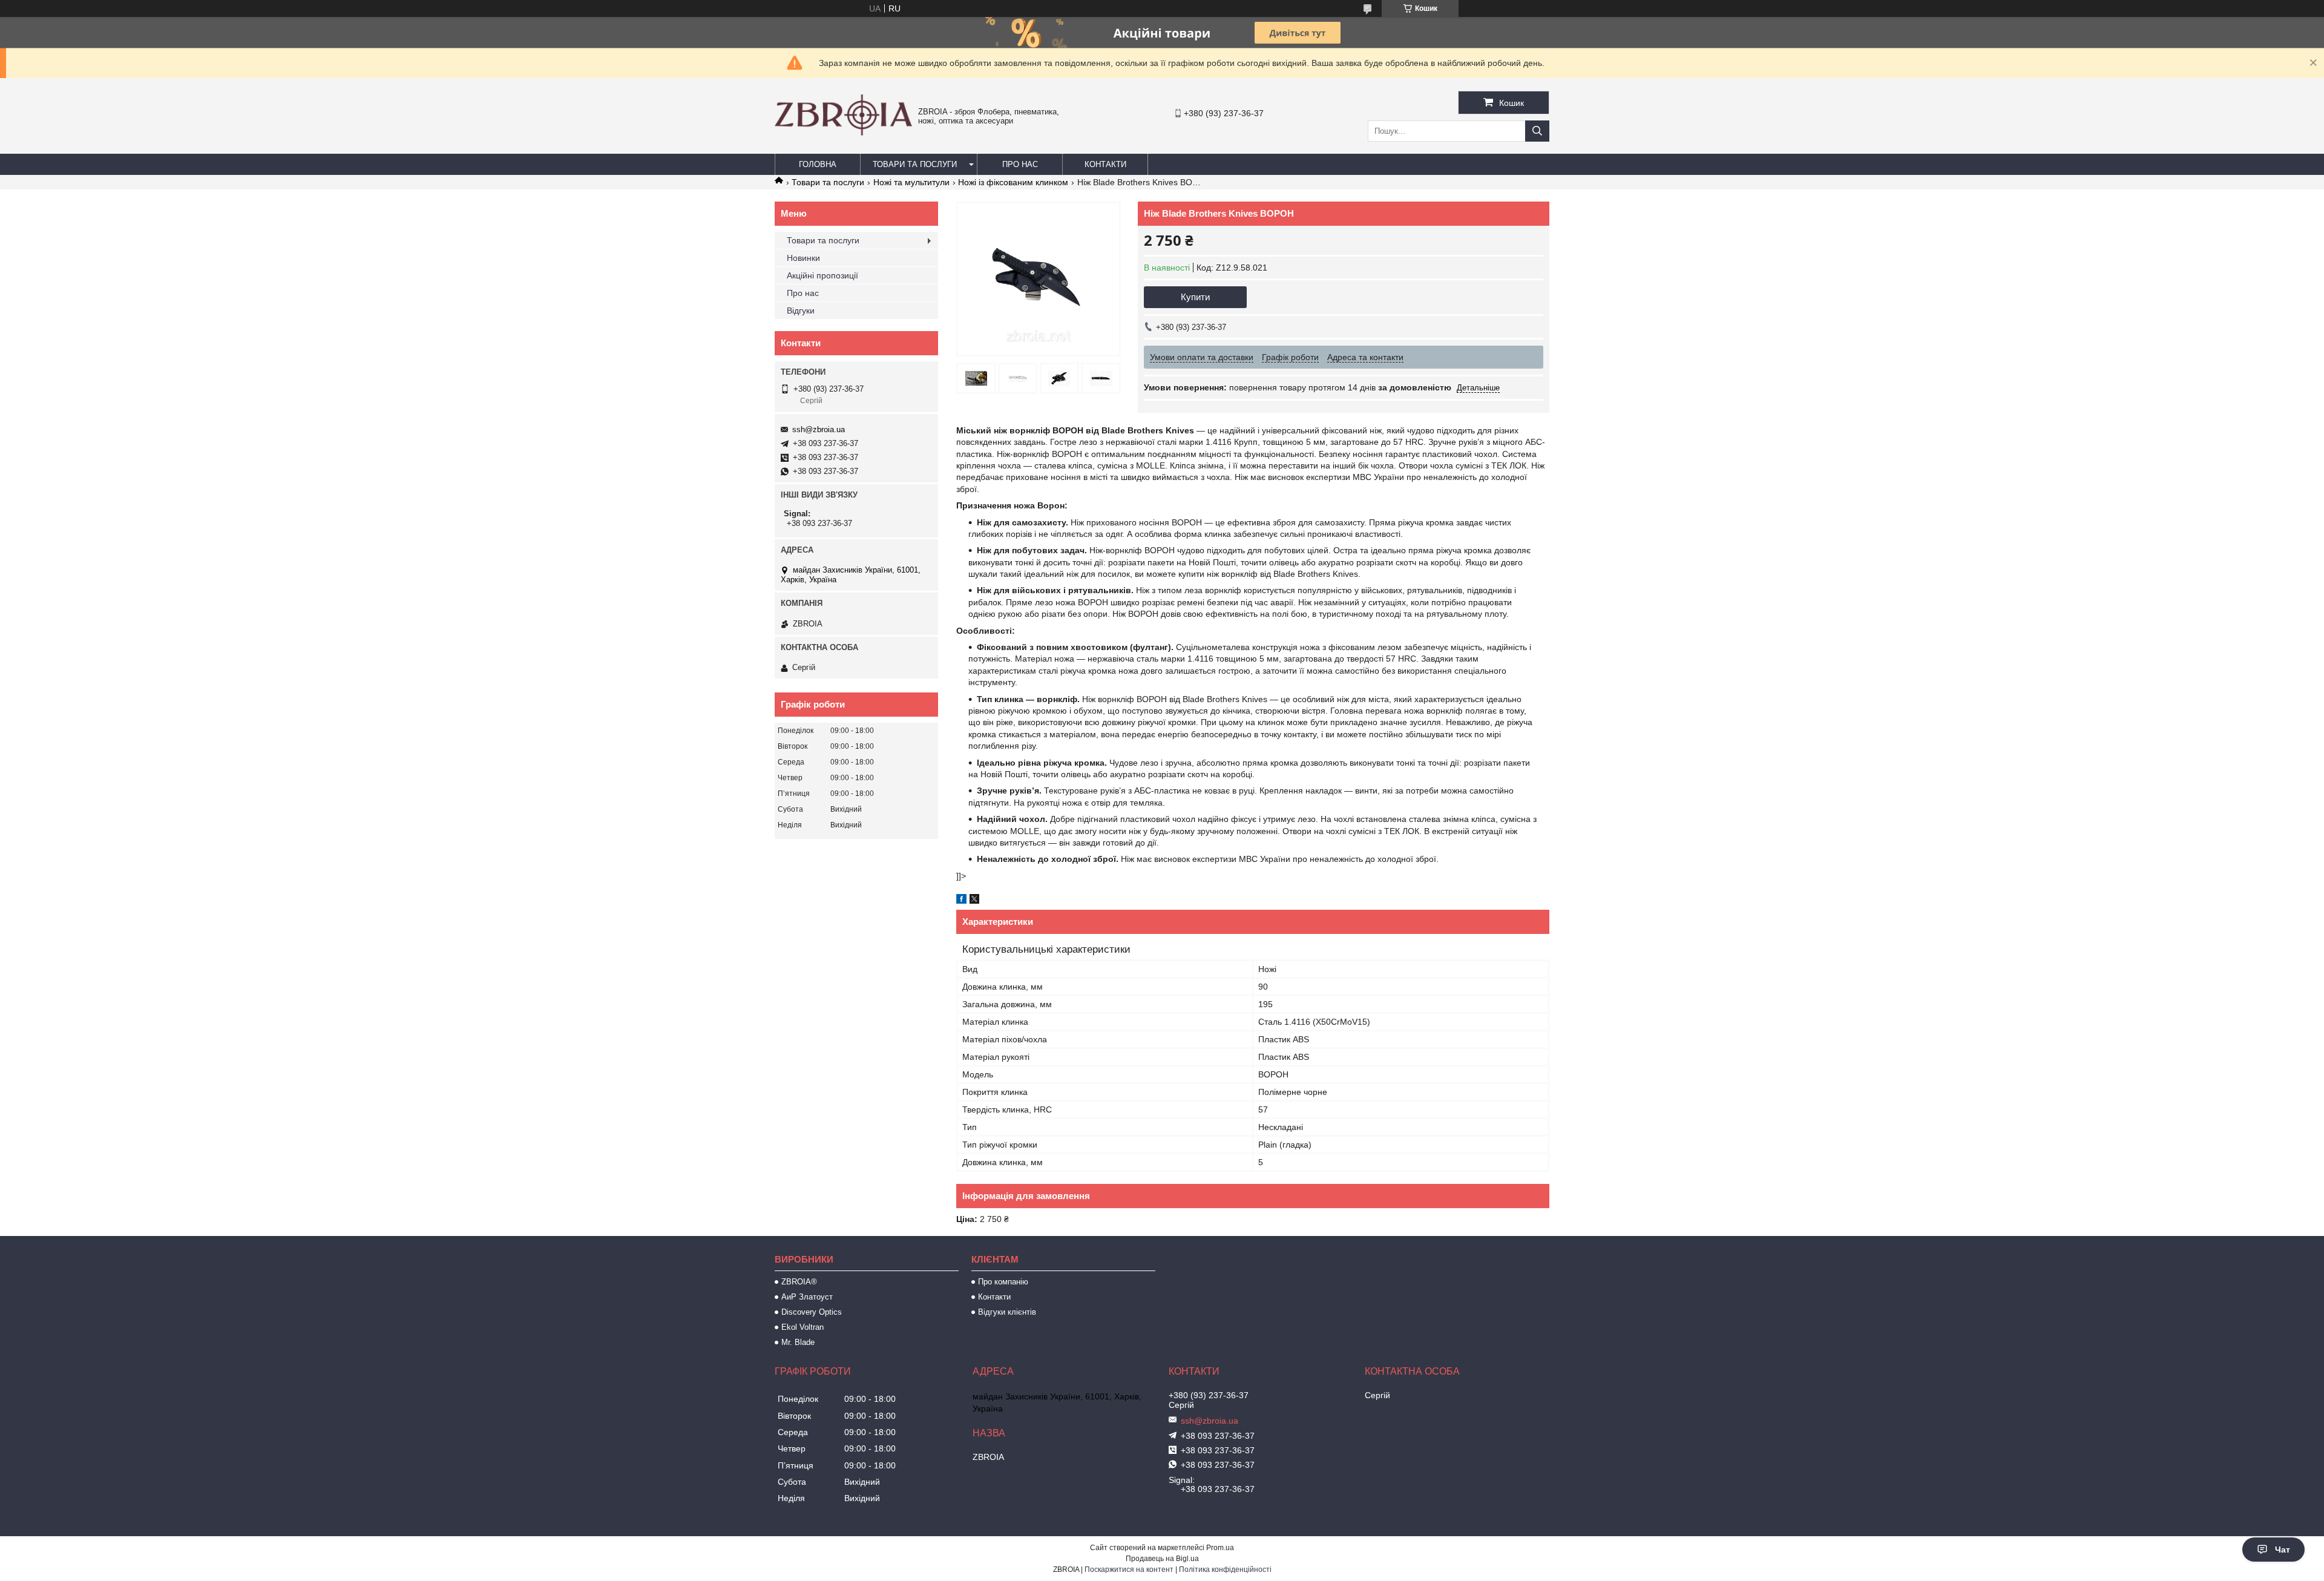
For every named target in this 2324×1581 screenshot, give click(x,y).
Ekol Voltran (803, 1327)
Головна (818, 164)
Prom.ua (1220, 1548)
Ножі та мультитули (911, 182)
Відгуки (801, 311)
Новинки (803, 258)
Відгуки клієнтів (1007, 1312)
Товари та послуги (915, 164)
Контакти (1105, 164)
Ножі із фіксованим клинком (1013, 182)
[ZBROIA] (843, 133)
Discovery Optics (812, 1312)
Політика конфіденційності (1225, 1569)
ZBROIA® (799, 1282)
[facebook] (961, 901)
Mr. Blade (798, 1342)
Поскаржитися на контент (1129, 1569)
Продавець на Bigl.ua (1162, 1559)
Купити (1195, 297)
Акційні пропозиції (822, 275)
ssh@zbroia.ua (819, 429)
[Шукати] (1537, 131)
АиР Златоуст (807, 1297)
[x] (974, 901)
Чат (2283, 1550)
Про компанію (1003, 1282)
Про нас (1020, 164)
